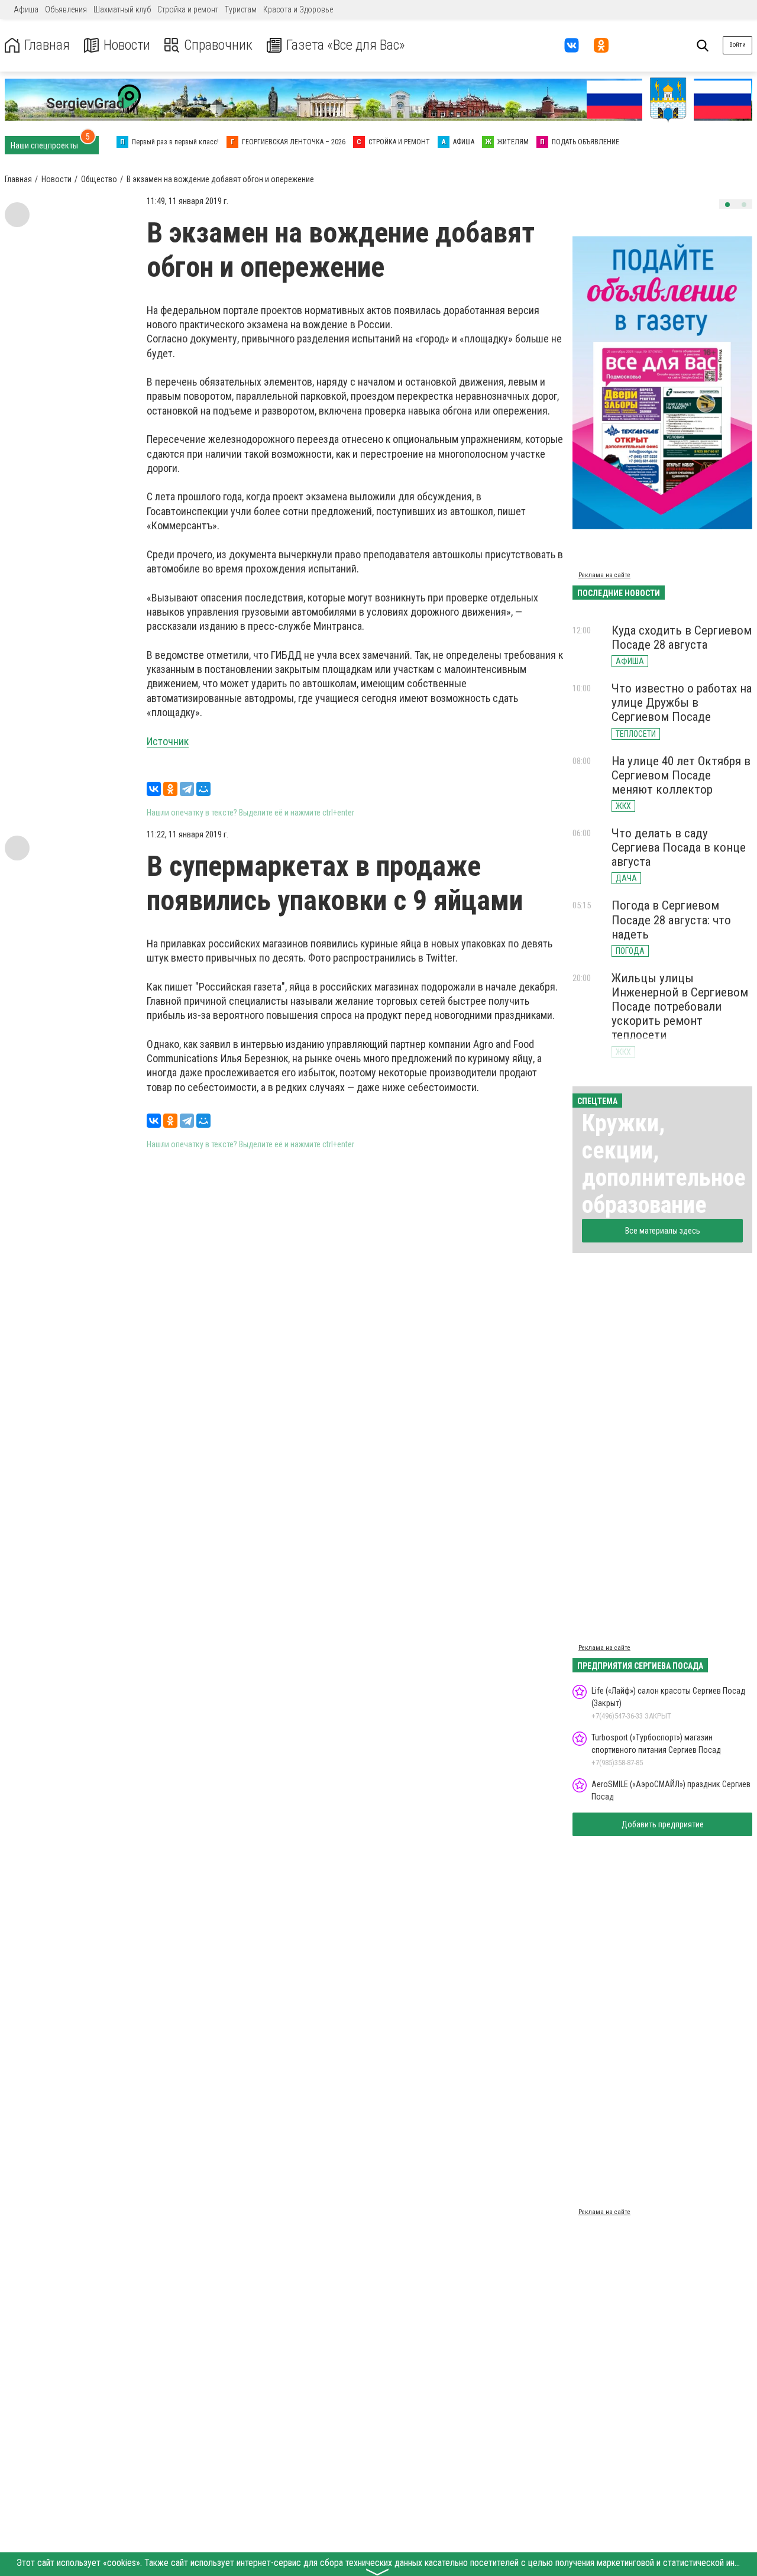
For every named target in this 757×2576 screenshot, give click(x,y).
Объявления (66, 9)
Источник (168, 741)
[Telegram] (187, 789)
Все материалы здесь (663, 1231)
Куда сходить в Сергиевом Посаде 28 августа (682, 637)
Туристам (241, 9)
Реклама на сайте (604, 575)
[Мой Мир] (203, 789)
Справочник (218, 45)
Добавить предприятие (663, 1824)
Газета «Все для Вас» (346, 45)
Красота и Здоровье (298, 9)
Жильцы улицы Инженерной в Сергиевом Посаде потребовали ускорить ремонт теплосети (680, 1007)
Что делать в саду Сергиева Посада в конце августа (679, 847)
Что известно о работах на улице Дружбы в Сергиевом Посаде (682, 703)
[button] (727, 205)
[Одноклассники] (170, 789)
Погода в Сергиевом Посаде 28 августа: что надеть (671, 920)
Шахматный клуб (122, 9)
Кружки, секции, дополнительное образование (664, 1164)
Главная (47, 45)
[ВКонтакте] (154, 789)
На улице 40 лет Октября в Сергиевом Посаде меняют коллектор (681, 775)
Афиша (26, 9)
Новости (127, 45)
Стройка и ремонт (188, 9)
